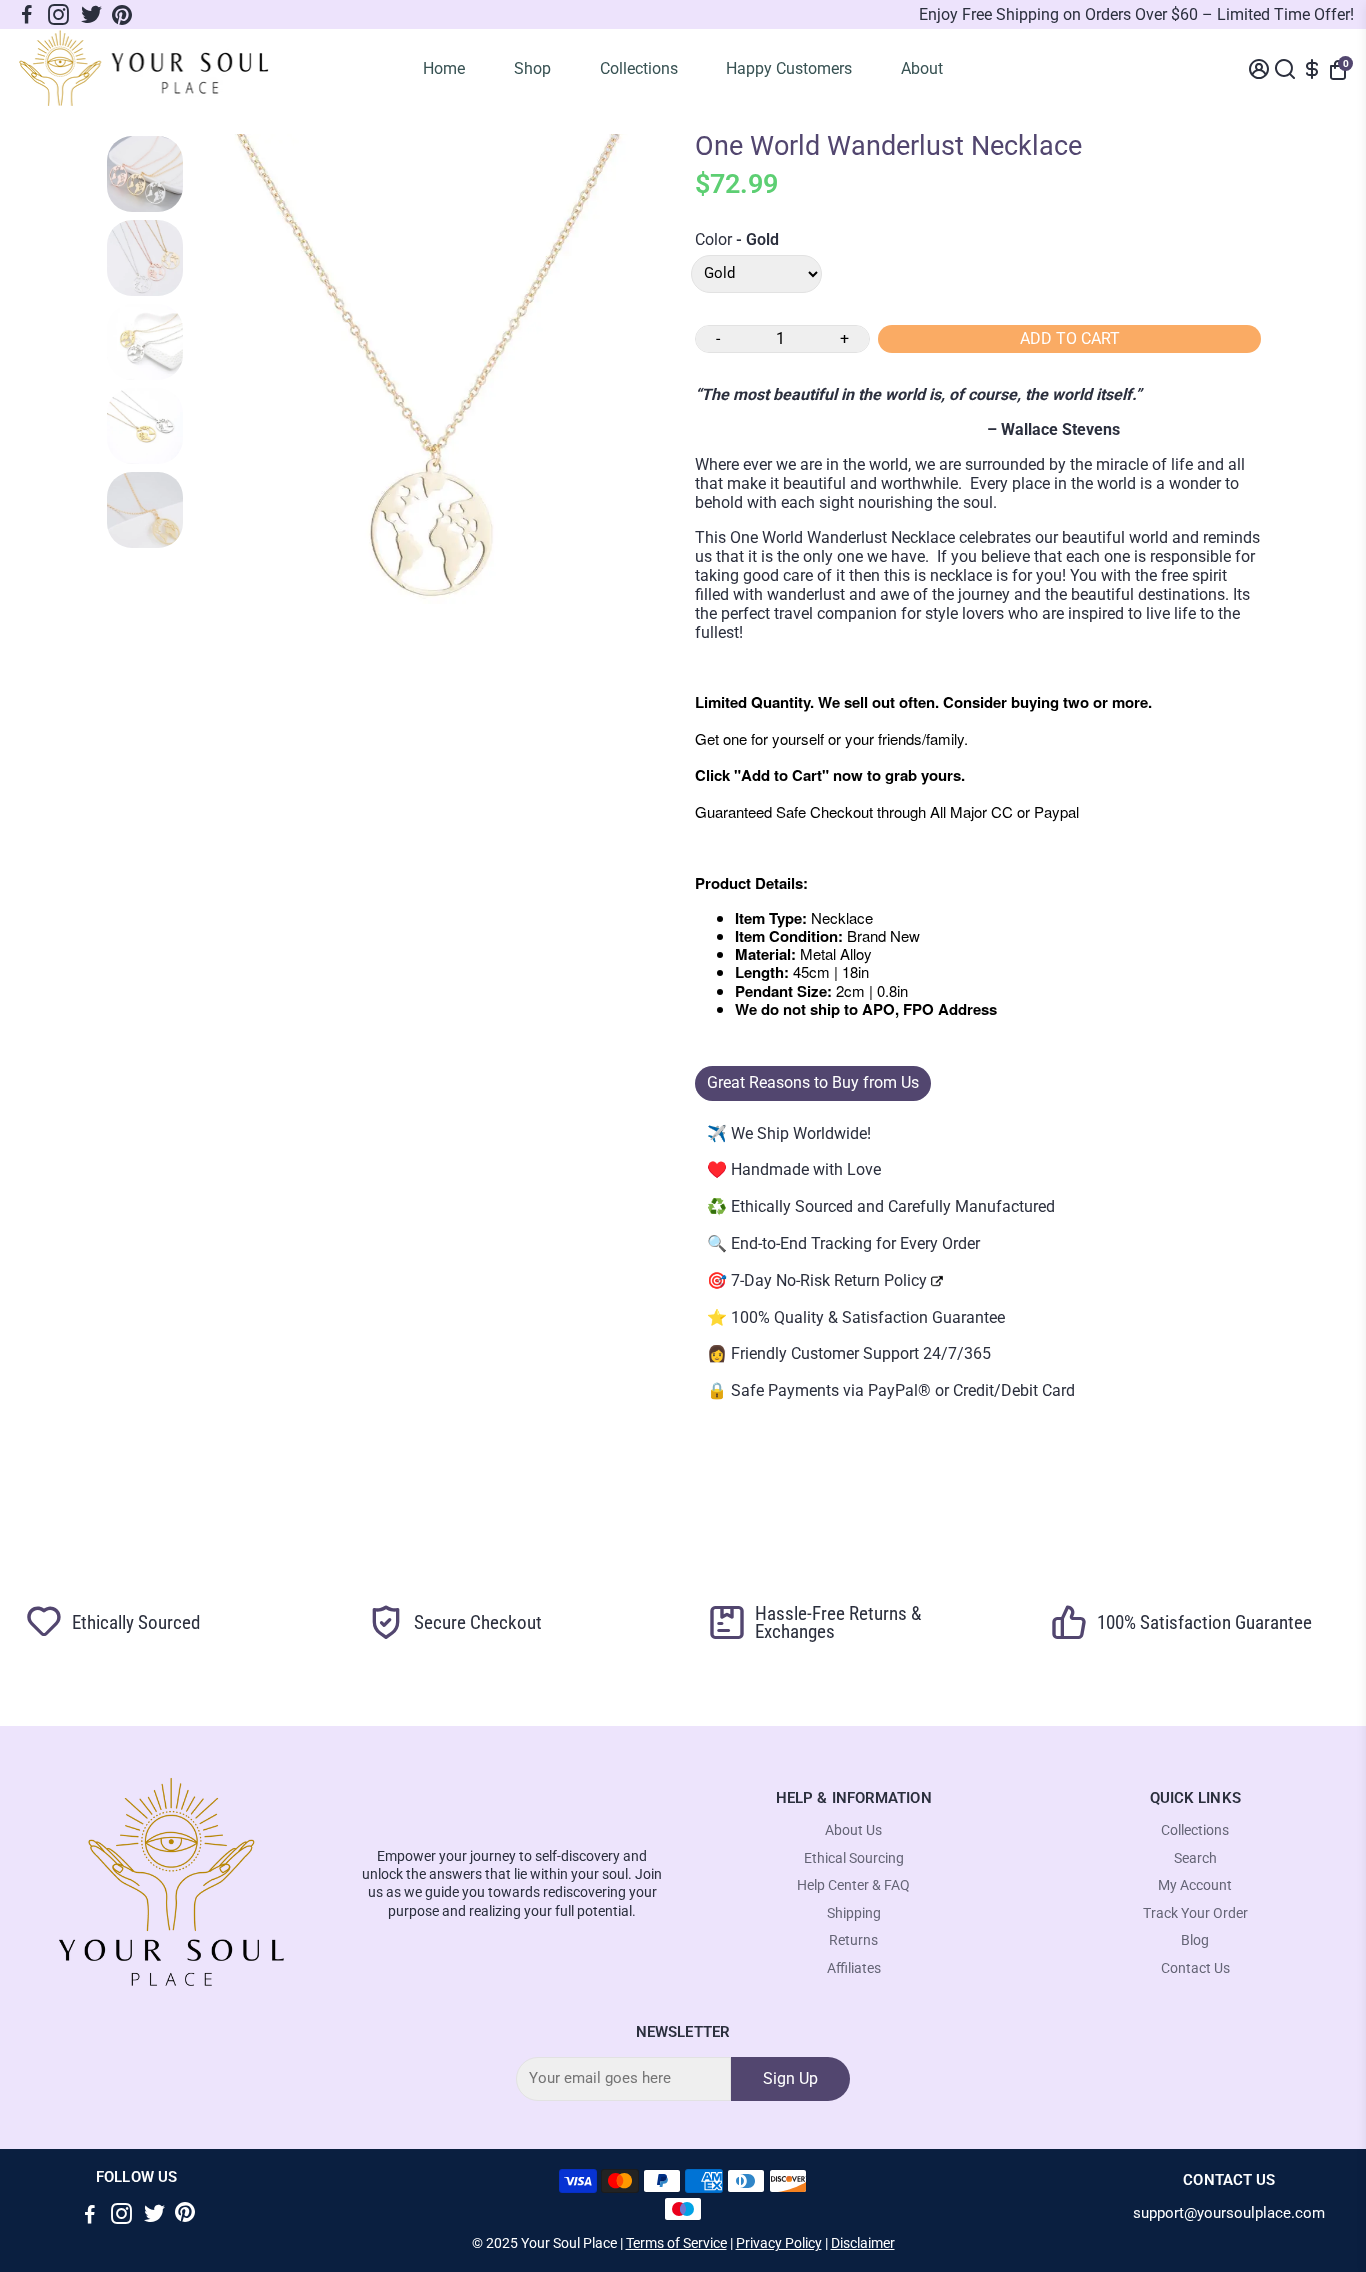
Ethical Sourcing (854, 1858)
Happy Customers (789, 68)
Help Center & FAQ (853, 1885)
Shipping (854, 1913)
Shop (532, 68)
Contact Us (1195, 1968)
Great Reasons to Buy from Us (813, 1082)
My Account (1195, 1885)
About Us (853, 1830)
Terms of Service (676, 2243)
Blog (1195, 1940)
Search (1195, 1858)
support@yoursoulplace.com (1229, 2213)
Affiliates (854, 1968)
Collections (639, 68)
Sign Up (790, 2078)
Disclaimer (863, 2243)
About (922, 68)
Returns (853, 1940)
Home (444, 68)
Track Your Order (1195, 1913)
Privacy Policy (779, 2243)
